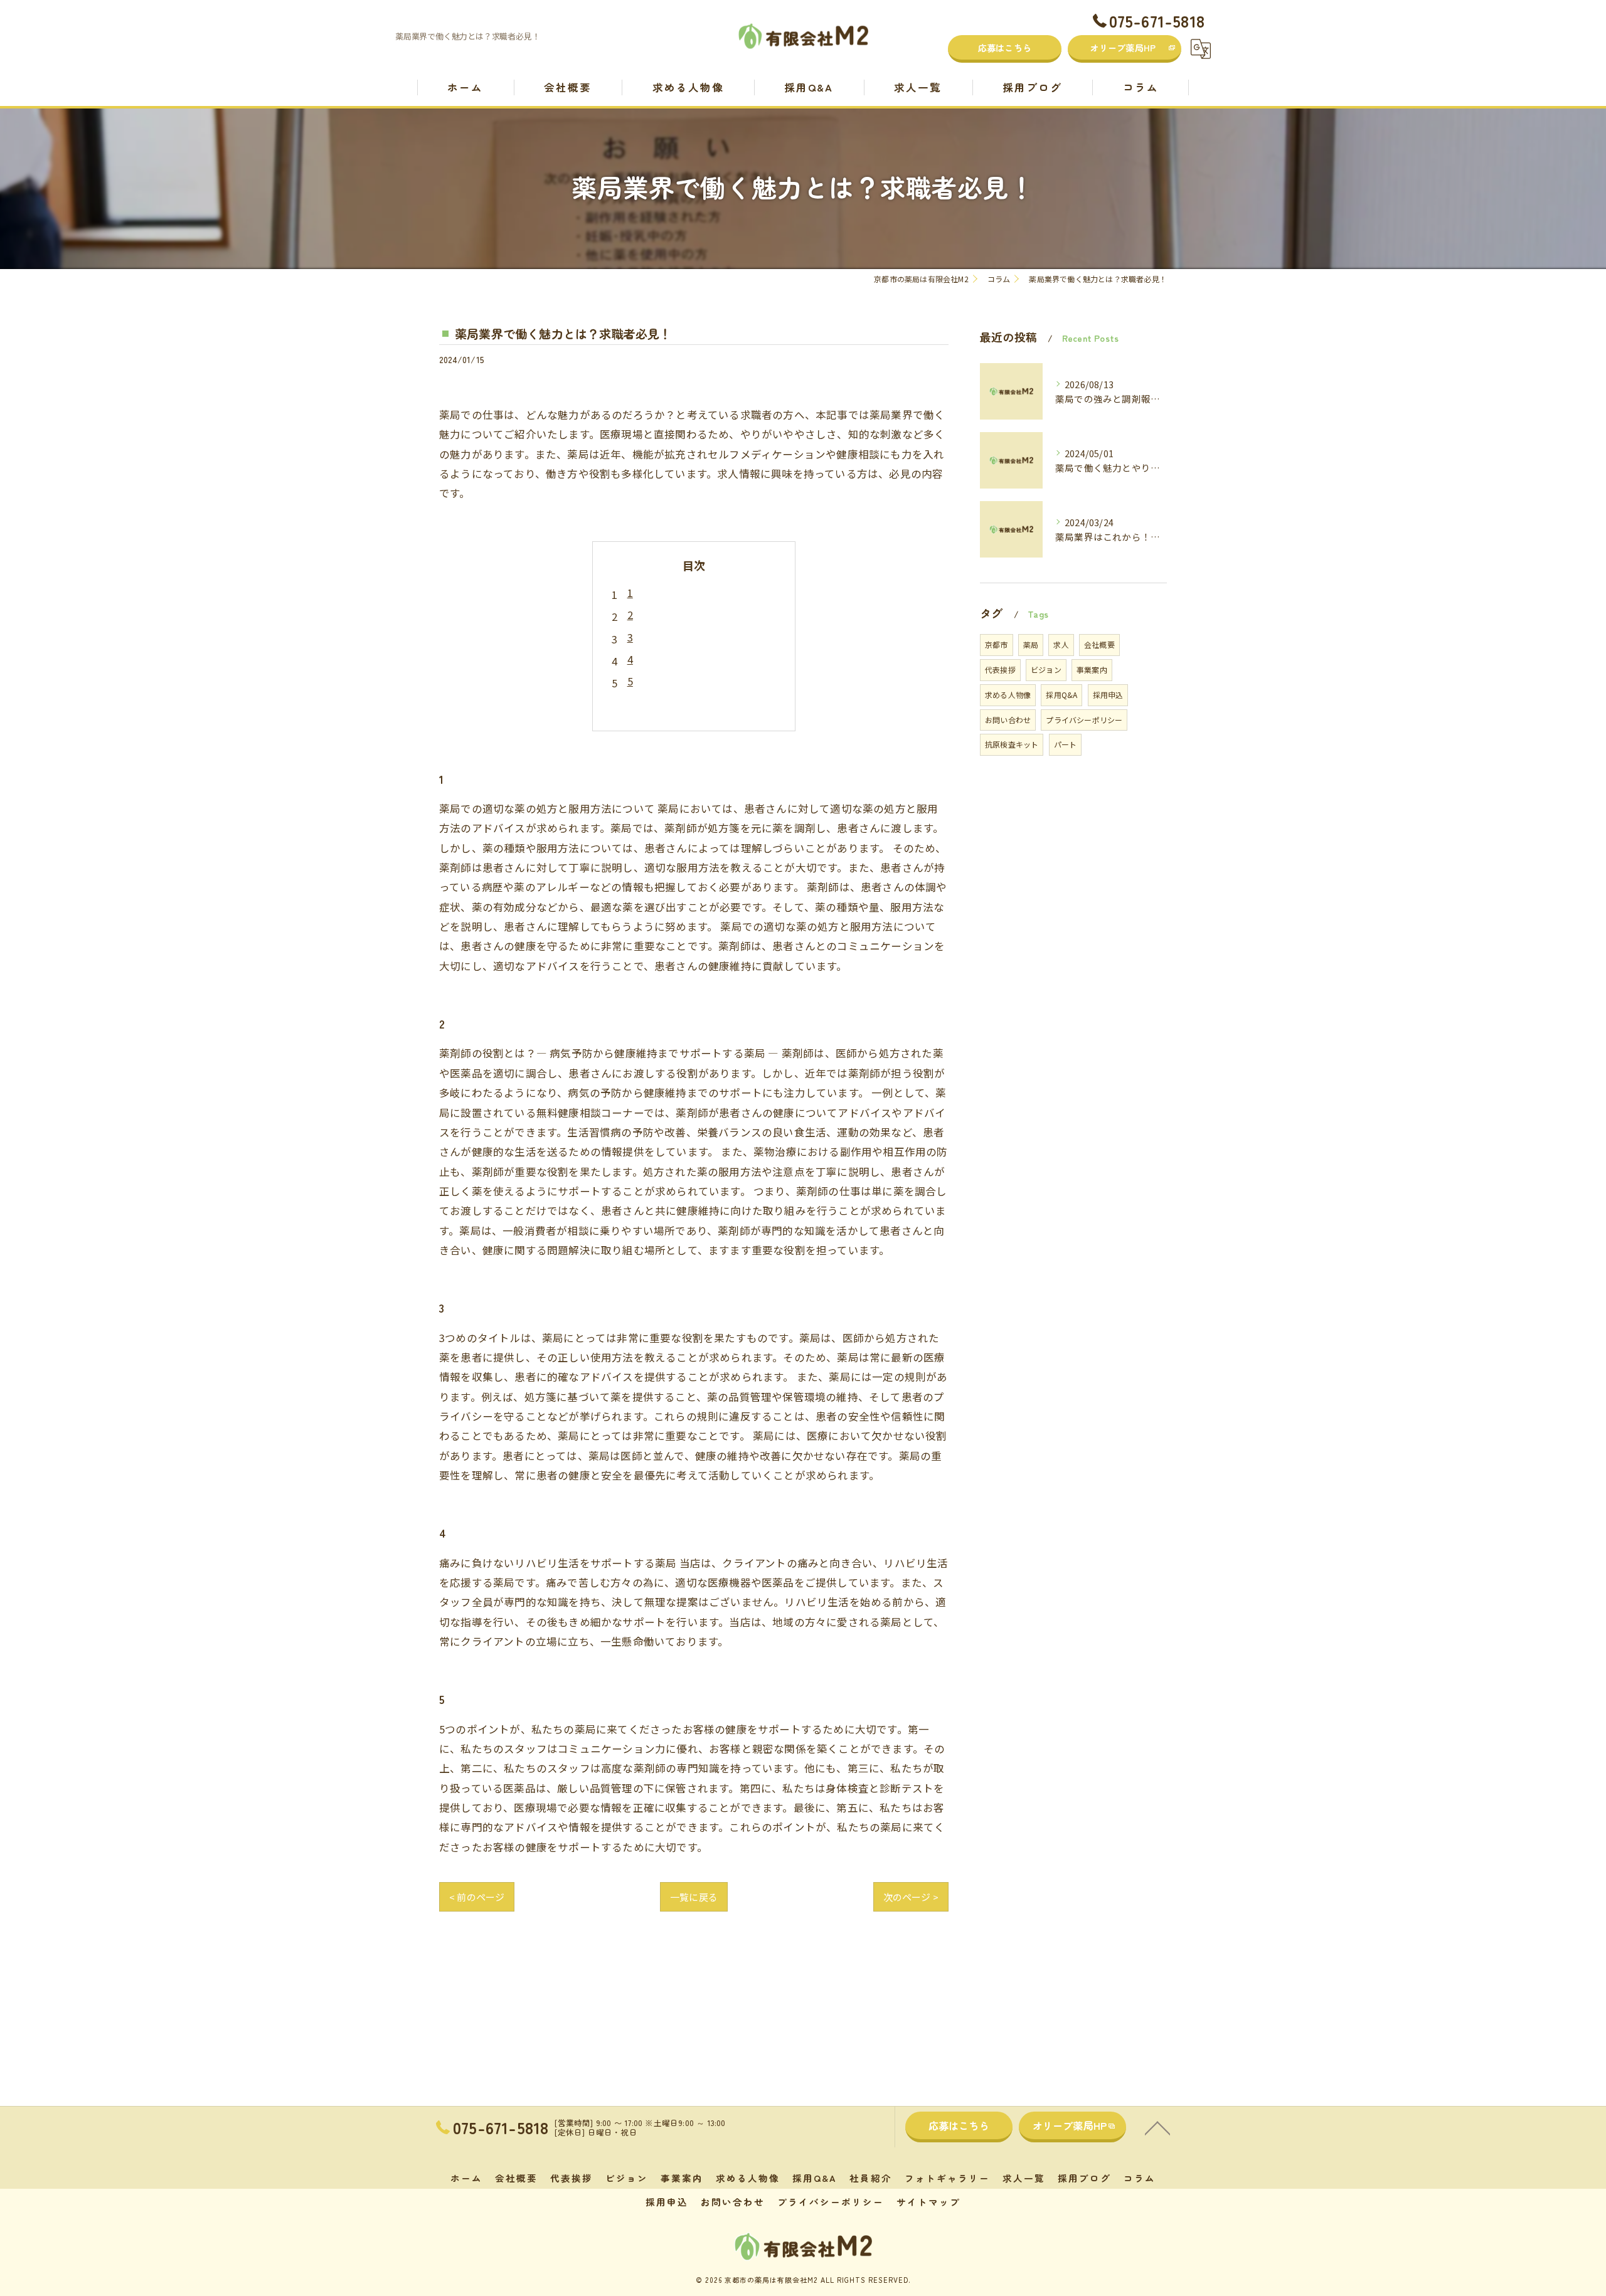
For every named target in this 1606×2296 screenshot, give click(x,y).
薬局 (1031, 644)
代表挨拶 (1000, 669)
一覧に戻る (694, 1897)
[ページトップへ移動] (1157, 2127)
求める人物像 (1008, 695)
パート (1066, 744)
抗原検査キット (1012, 744)
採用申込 (1108, 695)
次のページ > (911, 1897)
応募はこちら (1005, 48)
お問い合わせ (1008, 720)
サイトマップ (928, 2202)
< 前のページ (477, 1897)
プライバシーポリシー (1084, 720)
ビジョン (1046, 669)
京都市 (997, 644)
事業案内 (1092, 669)
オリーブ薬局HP (1123, 48)
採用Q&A (1061, 695)
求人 (1061, 644)
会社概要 (1099, 644)
